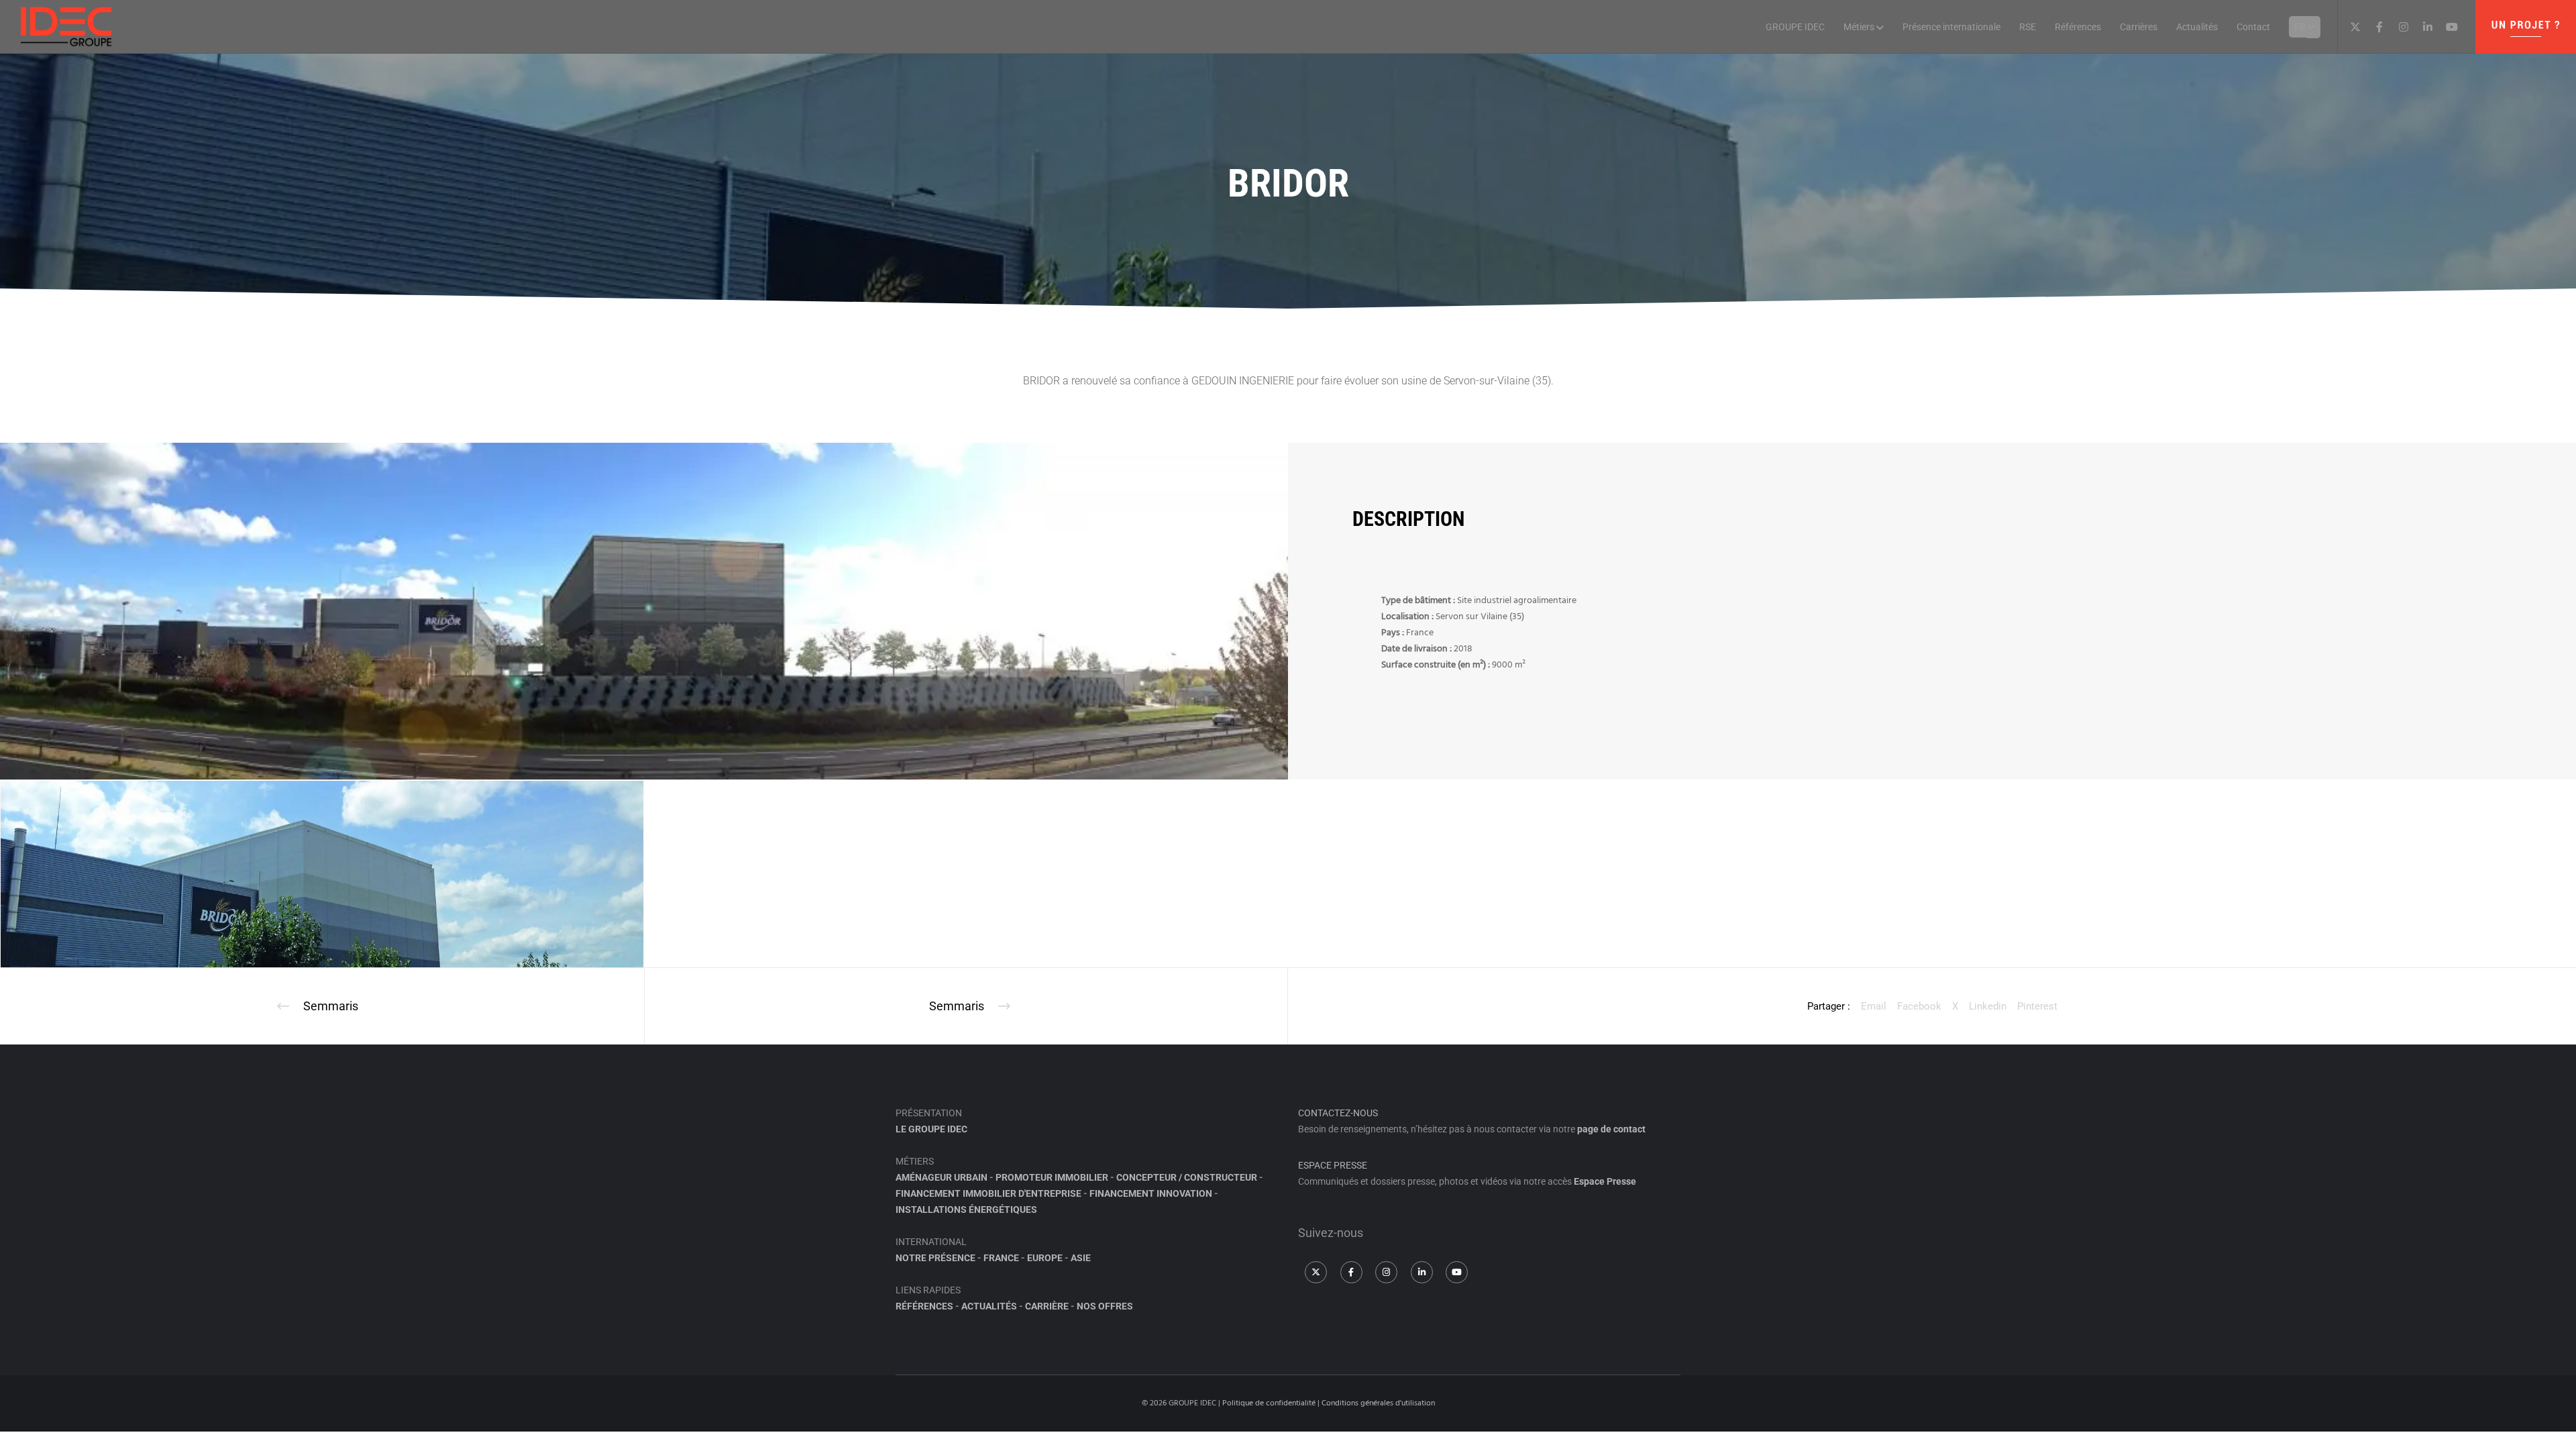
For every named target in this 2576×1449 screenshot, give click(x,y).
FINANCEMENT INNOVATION (1151, 1193)
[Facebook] (2374, 27)
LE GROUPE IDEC (931, 1129)
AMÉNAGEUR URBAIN (942, 1177)
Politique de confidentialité (1269, 1403)
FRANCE (1001, 1258)
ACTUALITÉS (989, 1306)
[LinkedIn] (2422, 27)
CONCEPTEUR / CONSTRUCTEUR (1187, 1177)
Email (1874, 1006)
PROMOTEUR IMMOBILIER (1052, 1177)
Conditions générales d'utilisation (1378, 1403)
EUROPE (1045, 1258)
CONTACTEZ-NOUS (1338, 1113)
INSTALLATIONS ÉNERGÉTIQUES (966, 1210)
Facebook (1919, 1006)
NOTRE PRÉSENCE (935, 1258)
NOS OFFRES (1105, 1306)
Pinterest (2037, 1006)
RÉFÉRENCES (924, 1306)
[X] (2350, 27)
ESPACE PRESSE (1333, 1165)
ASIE (1081, 1258)
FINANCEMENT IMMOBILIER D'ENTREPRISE (988, 1193)
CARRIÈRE (1047, 1306)
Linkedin (1988, 1006)
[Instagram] (2398, 27)
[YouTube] (2447, 27)
